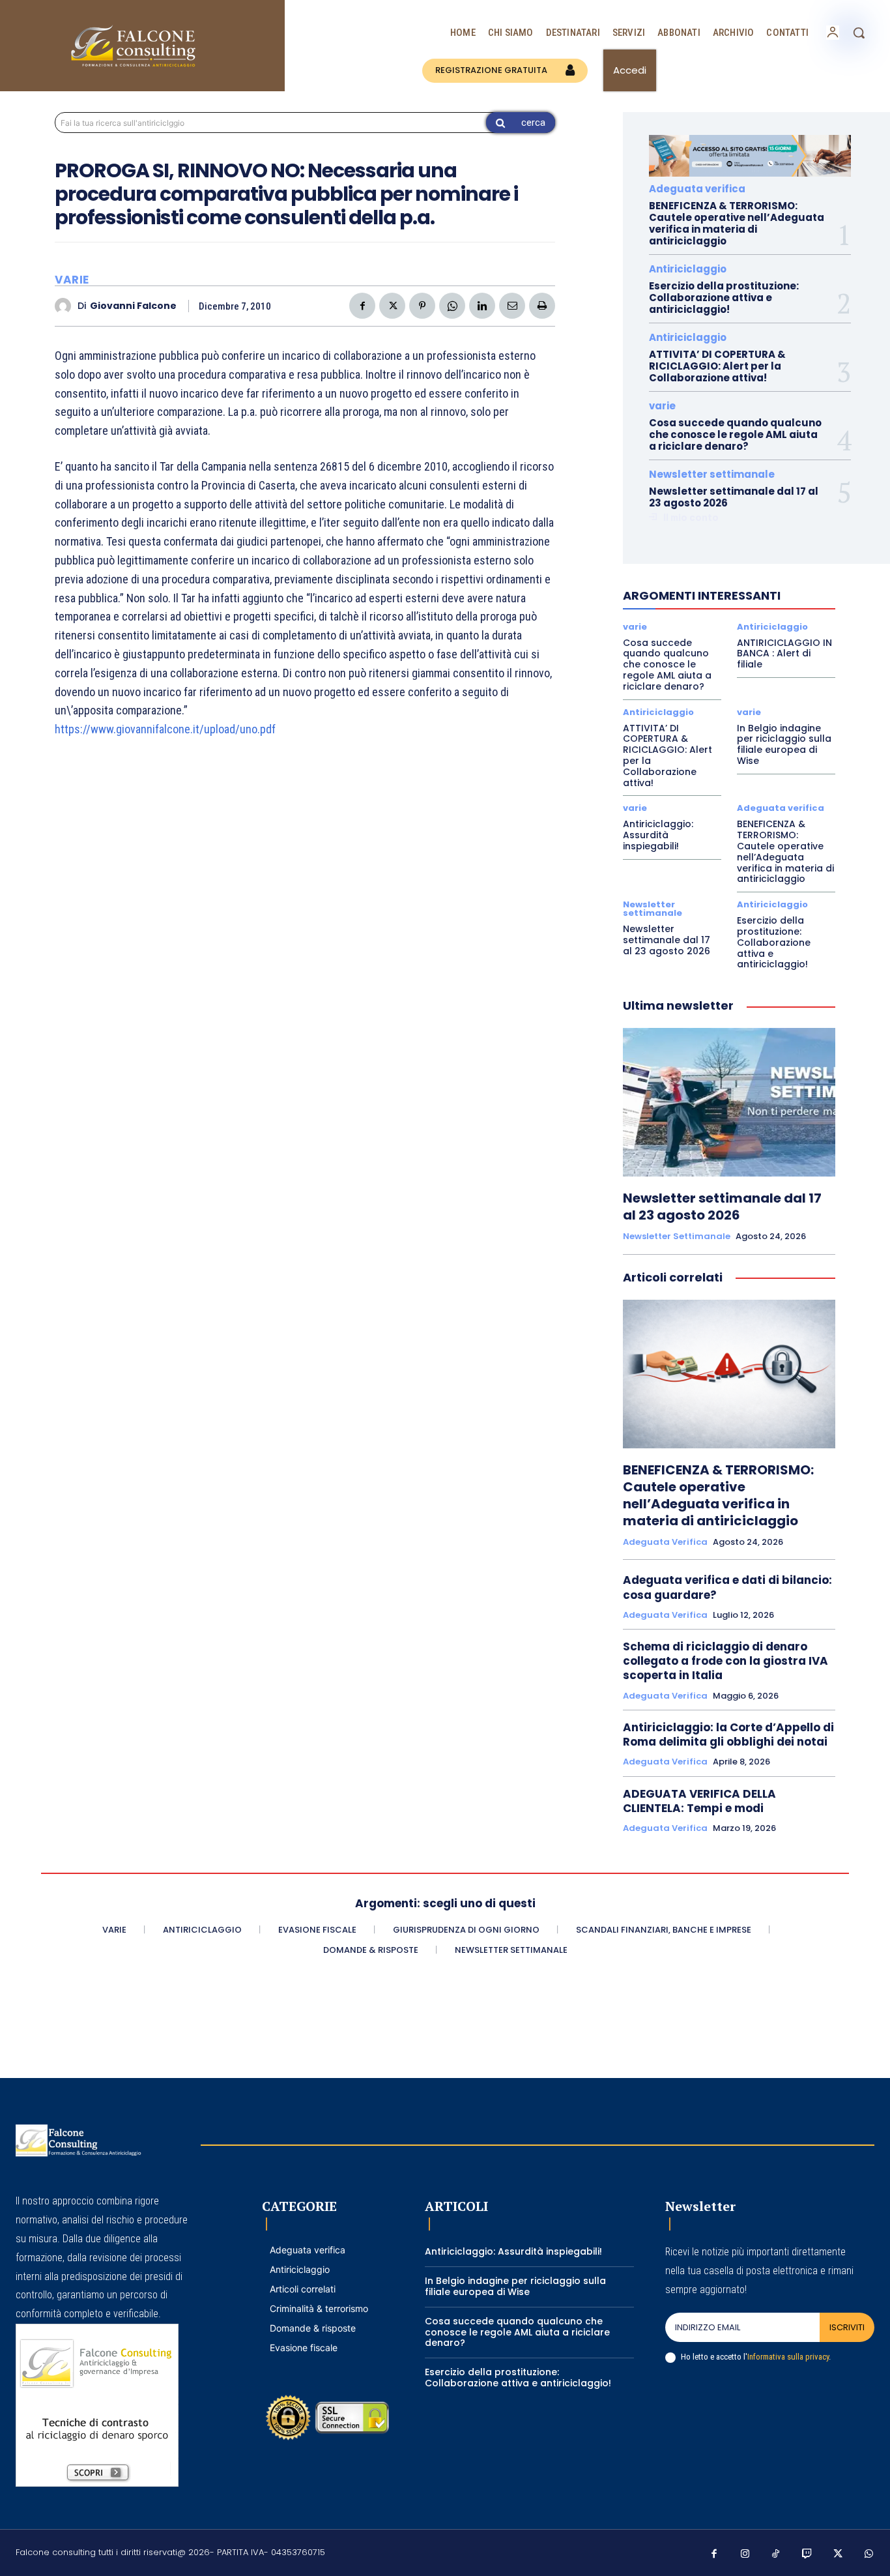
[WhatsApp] (452, 306)
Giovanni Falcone (133, 306)
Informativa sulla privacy (788, 2357)
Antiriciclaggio (688, 269)
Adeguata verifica (697, 189)
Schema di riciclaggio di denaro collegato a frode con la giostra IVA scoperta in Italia (725, 1661)
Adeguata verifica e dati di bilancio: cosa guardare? (727, 1587)
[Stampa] (542, 306)
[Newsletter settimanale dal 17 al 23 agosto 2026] (729, 1102)
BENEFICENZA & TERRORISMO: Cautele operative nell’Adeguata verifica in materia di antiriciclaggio (737, 223)
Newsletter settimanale (712, 474)
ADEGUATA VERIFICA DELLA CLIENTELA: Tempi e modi (699, 1801)
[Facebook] (362, 306)
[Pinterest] (422, 306)
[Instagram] (745, 2554)
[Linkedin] (482, 306)
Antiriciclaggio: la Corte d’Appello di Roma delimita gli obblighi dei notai (728, 1734)
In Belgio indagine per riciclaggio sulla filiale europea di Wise (784, 744)
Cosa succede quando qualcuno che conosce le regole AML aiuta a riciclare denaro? (735, 434)
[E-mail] (512, 306)
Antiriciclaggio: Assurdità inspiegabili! (658, 835)
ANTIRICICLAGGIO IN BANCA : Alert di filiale (784, 654)
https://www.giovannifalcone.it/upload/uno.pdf (165, 729)
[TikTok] (776, 2554)
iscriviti (847, 2327)
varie (72, 280)
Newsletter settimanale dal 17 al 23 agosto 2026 (734, 497)
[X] (392, 306)
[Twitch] (807, 2554)
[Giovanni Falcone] (66, 306)
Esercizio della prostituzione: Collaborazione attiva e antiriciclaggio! (724, 298)
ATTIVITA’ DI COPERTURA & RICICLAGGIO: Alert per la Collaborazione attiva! (717, 366)
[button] (859, 33)
